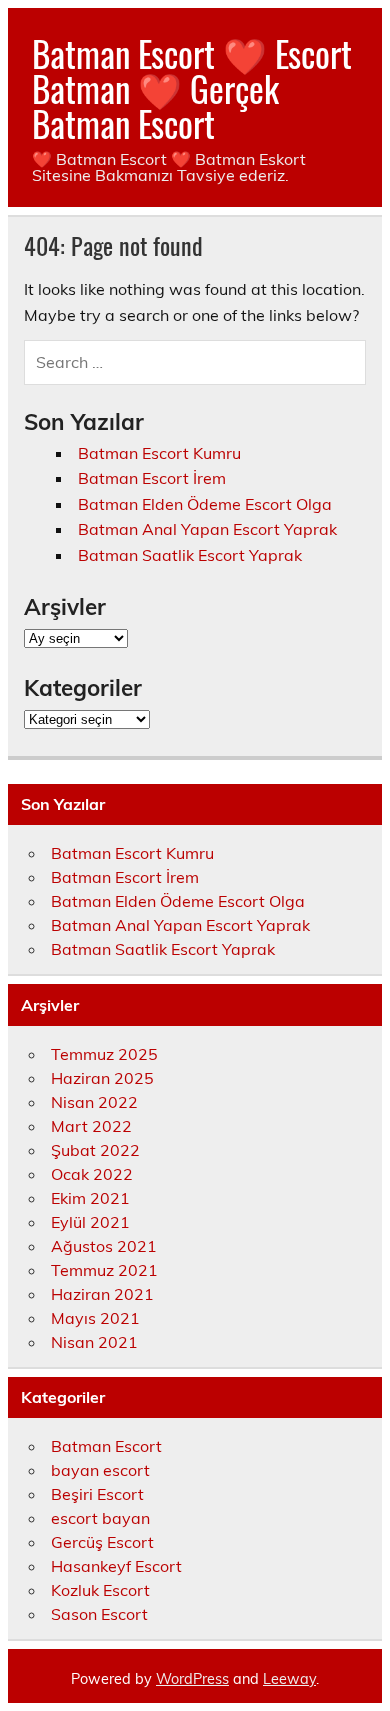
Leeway (289, 1679)
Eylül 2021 (90, 1222)
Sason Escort (99, 1614)
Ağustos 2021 (104, 1246)
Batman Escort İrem (152, 478)
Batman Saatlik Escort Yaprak (190, 555)
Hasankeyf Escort (116, 1566)
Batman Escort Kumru (159, 453)
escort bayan (100, 1518)
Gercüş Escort (102, 1542)
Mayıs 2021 (95, 1318)
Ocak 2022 (92, 1174)
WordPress (192, 1679)
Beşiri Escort (97, 1494)
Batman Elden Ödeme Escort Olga (205, 504)
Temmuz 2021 (104, 1270)
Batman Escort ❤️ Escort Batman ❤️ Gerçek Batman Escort (192, 88)
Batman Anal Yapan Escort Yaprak (207, 529)
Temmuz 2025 (104, 1054)
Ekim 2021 (90, 1198)
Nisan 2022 (94, 1102)
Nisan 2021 (94, 1342)
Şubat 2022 (95, 1150)
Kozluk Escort (100, 1590)
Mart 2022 (91, 1126)
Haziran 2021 (102, 1294)
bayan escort (100, 1470)
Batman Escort (106, 1446)
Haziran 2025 (102, 1078)
